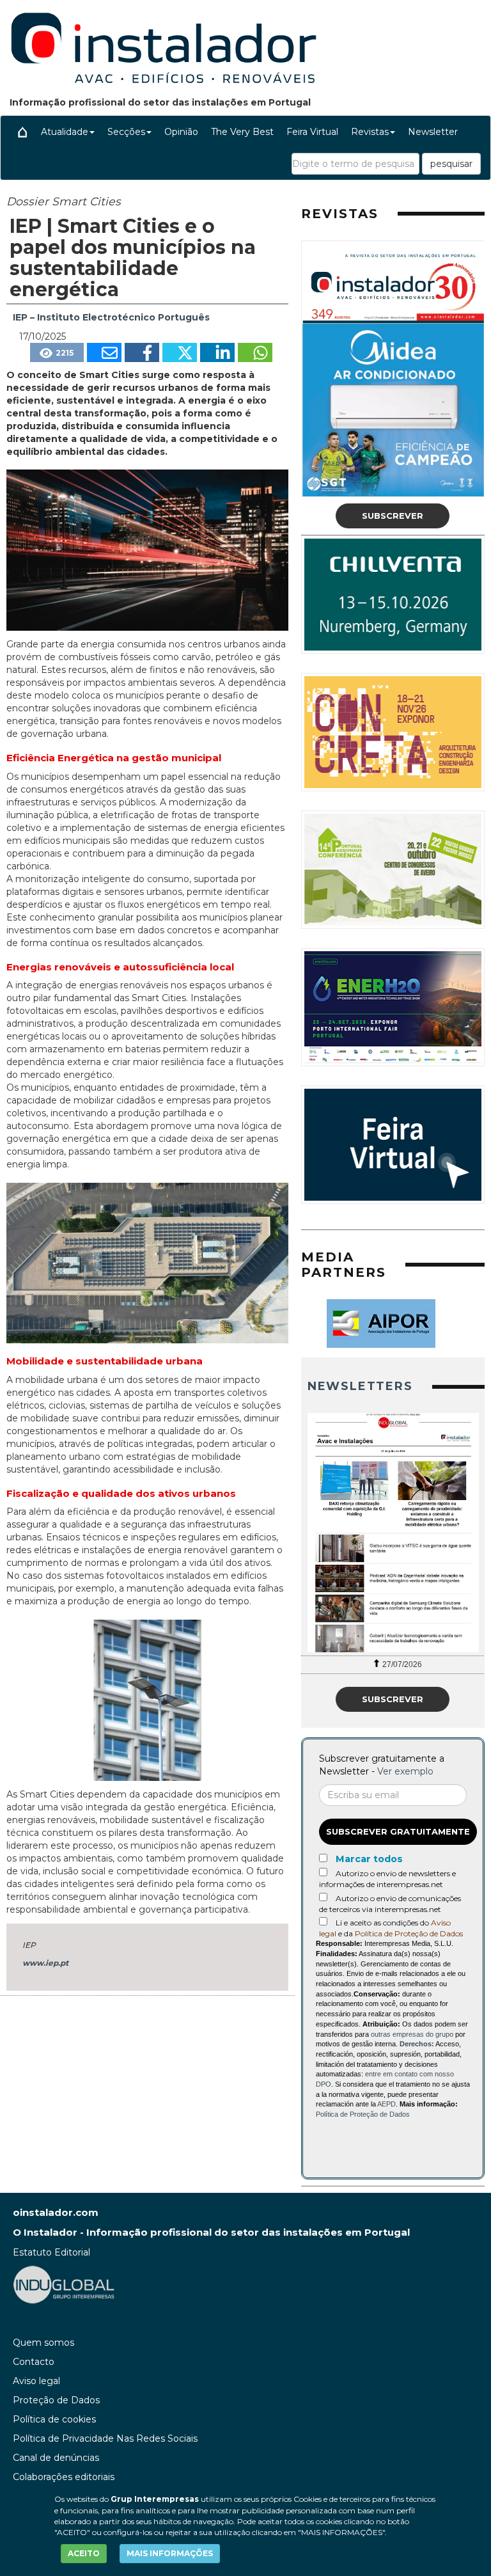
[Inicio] (22, 132)
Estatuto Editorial (51, 2252)
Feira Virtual (312, 132)
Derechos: (417, 2044)
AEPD (386, 2104)
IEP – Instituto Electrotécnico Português (111, 317)
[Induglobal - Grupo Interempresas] (64, 2284)
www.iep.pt (45, 1963)
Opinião (181, 132)
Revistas (370, 132)
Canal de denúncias (56, 2458)
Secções (126, 132)
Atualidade (65, 132)
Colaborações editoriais (64, 2477)
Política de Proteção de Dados (409, 1933)
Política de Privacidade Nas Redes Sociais (105, 2438)
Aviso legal (36, 2381)
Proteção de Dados (56, 2400)
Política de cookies (54, 2419)
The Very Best (242, 132)
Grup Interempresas (155, 2499)
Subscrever (393, 516)
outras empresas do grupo (412, 2034)
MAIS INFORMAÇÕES (170, 2553)
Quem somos (43, 2343)
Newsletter (433, 132)
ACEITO (84, 2553)
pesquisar (451, 164)
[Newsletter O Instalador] (393, 1533)
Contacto (34, 2362)
